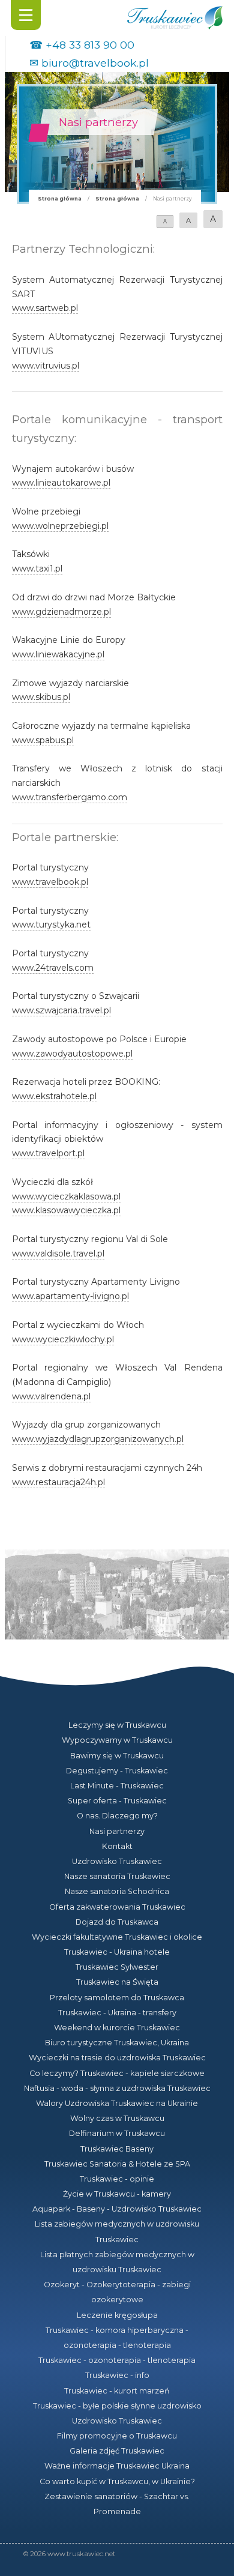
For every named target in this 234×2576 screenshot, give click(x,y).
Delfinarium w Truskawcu (117, 2133)
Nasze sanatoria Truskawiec (117, 1876)
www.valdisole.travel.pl (58, 1253)
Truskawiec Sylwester (117, 1967)
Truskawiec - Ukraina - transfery (117, 2013)
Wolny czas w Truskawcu (117, 2118)
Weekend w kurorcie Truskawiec (117, 2028)
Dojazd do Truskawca (117, 1922)
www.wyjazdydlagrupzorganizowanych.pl (98, 1439)
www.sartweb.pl (45, 308)
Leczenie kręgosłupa (117, 2315)
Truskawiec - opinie (117, 2179)
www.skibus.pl (41, 697)
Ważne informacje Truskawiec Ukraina (117, 2466)
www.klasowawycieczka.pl (66, 1210)
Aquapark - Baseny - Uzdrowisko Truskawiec (117, 2209)
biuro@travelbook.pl (95, 63)
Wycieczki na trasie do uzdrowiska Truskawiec (117, 2058)
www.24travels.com (53, 968)
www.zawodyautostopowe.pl (72, 1054)
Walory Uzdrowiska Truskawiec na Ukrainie (117, 2103)
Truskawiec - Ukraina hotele (117, 1952)
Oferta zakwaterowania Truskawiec (117, 1907)
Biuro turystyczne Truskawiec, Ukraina (117, 2043)
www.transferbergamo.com (70, 797)
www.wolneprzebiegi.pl (60, 526)
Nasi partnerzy (117, 1831)
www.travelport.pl (48, 1153)
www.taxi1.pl (37, 569)
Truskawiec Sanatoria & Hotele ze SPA (117, 2164)
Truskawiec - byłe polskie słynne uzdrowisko (117, 2406)
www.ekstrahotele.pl (54, 1096)
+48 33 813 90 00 (90, 45)
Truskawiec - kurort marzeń (117, 2391)
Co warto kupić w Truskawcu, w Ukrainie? (117, 2481)
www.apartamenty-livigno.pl (70, 1296)
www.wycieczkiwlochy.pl (63, 1339)
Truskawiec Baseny (117, 2149)
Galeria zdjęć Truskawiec (117, 2451)
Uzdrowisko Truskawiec (117, 1861)
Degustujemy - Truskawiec (117, 1771)
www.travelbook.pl (50, 882)
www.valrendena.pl (51, 1396)
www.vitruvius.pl (46, 366)
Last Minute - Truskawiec (117, 1786)
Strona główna (60, 199)
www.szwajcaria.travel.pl (61, 1010)
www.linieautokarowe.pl (61, 483)
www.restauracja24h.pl (58, 1482)
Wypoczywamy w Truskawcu (117, 1740)
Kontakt (117, 1846)
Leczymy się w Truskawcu (117, 1725)
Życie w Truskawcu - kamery (117, 2194)
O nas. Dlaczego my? (117, 1816)
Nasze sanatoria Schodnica (117, 1891)
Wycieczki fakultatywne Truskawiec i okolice (117, 1937)
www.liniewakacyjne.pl (58, 654)
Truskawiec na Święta (117, 1982)
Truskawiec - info (117, 2375)
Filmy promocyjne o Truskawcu (117, 2436)
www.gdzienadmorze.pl (61, 612)
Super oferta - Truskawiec (117, 1801)
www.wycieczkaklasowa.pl (66, 1196)
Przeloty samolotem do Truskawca (117, 1998)
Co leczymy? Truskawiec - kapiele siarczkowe (117, 2073)
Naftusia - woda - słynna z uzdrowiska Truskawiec (117, 2088)
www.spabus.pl (43, 740)
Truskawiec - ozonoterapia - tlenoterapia (117, 2360)
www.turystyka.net (51, 925)
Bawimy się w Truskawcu (117, 1756)
